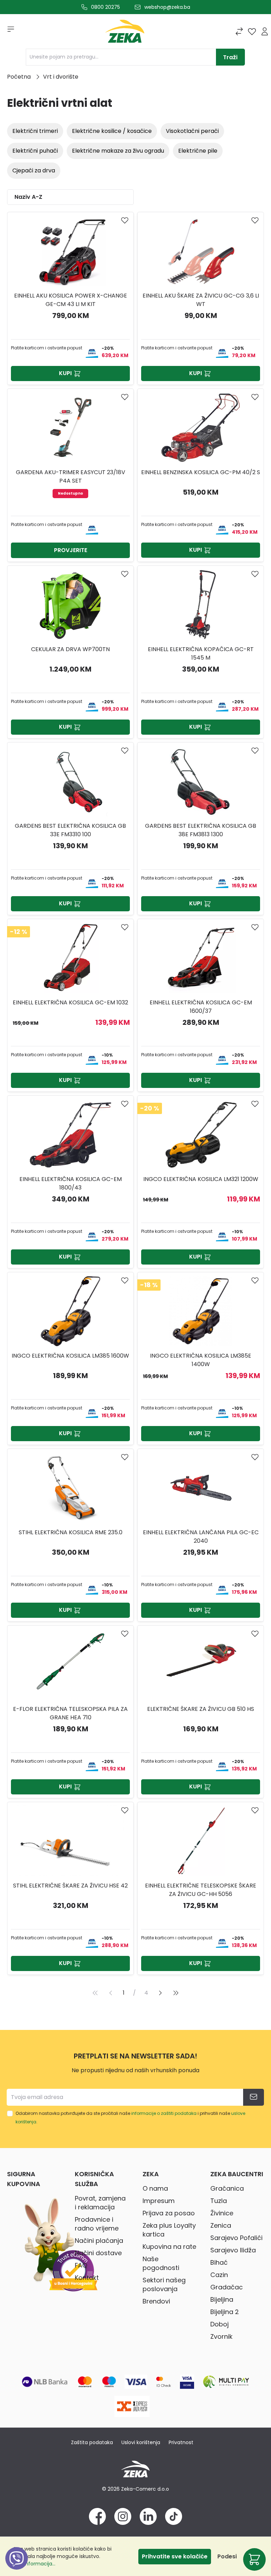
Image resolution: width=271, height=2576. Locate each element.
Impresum (159, 2201)
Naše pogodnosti (161, 2263)
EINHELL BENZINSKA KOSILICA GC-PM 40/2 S (201, 472)
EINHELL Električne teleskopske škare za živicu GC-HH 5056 (201, 1890)
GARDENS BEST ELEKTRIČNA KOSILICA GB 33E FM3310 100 (70, 830)
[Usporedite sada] (239, 31)
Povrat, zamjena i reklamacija (100, 2203)
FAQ (81, 2265)
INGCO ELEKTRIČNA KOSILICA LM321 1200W (201, 1179)
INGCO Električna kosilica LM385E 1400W (201, 1360)
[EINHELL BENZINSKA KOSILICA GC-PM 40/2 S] (201, 428)
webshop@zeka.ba (167, 7)
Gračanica (227, 2188)
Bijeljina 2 (225, 2312)
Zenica (221, 2225)
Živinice (222, 2213)
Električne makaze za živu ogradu (118, 151)
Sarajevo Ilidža (233, 2250)
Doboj (219, 2324)
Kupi (65, 373)
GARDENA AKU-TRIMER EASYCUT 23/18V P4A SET (71, 476)
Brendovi (156, 2301)
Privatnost (181, 2442)
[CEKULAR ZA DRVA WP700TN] (70, 605)
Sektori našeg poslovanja (164, 2284)
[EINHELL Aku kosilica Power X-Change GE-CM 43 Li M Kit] (70, 251)
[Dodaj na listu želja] (125, 220)
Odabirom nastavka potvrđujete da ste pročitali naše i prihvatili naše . (130, 2118)
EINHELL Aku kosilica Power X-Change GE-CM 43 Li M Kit (71, 300)
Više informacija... (34, 2564)
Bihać (219, 2262)
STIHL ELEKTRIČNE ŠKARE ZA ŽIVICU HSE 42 (70, 1886)
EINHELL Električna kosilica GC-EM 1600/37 (201, 1007)
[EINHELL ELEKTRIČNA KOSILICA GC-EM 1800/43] (70, 1134)
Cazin (219, 2275)
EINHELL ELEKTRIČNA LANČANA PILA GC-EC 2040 (201, 1537)
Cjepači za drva (34, 170)
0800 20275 (106, 7)
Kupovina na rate (169, 2247)
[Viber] (17, 2566)
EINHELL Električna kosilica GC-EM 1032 (70, 1002)
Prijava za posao (169, 2213)
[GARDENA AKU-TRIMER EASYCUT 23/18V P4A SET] (70, 428)
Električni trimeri (35, 131)
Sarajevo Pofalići (236, 2238)
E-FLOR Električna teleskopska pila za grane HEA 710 (70, 1713)
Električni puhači (35, 151)
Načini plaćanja (99, 2241)
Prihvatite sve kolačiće (175, 2556)
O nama (155, 2188)
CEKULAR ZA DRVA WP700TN (70, 649)
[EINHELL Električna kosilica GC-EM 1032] (70, 958)
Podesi (227, 2556)
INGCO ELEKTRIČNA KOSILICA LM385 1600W (70, 1356)
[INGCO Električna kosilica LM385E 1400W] (201, 1311)
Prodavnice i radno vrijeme (97, 2224)
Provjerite (71, 550)
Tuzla (219, 2201)
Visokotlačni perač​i (192, 131)
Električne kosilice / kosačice (112, 131)
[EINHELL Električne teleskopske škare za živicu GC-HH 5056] (201, 1841)
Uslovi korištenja (141, 2442)
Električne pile (198, 151)
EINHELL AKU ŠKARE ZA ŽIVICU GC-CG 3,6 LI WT (201, 300)
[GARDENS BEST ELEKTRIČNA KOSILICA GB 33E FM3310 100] (70, 781)
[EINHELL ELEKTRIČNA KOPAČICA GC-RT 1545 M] (201, 605)
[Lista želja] (252, 31)
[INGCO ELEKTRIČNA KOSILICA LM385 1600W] (70, 1311)
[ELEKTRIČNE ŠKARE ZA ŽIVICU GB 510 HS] (201, 1664)
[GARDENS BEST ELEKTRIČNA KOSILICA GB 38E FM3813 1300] (201, 781)
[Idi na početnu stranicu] (125, 33)
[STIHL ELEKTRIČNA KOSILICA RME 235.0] (70, 1488)
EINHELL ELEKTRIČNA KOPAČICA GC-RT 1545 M (201, 653)
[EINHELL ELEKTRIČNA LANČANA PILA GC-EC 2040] (201, 1488)
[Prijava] (265, 31)
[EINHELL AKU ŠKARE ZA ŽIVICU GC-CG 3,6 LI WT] (201, 251)
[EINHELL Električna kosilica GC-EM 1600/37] (201, 958)
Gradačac (227, 2287)
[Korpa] (254, 2559)
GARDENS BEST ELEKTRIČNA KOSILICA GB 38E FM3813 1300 (201, 830)
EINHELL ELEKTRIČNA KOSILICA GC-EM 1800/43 (71, 1183)
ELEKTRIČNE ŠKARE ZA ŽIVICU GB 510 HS (201, 1709)
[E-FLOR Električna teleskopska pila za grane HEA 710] (70, 1664)
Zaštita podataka (92, 2442)
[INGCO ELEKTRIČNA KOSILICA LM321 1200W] (201, 1134)
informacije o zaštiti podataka (164, 2113)
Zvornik (221, 2336)
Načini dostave (98, 2253)
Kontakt (87, 2278)
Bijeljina (222, 2299)
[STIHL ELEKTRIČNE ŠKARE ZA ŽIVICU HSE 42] (70, 1841)
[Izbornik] (8, 31)
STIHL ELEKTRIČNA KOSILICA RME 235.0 (71, 1532)
